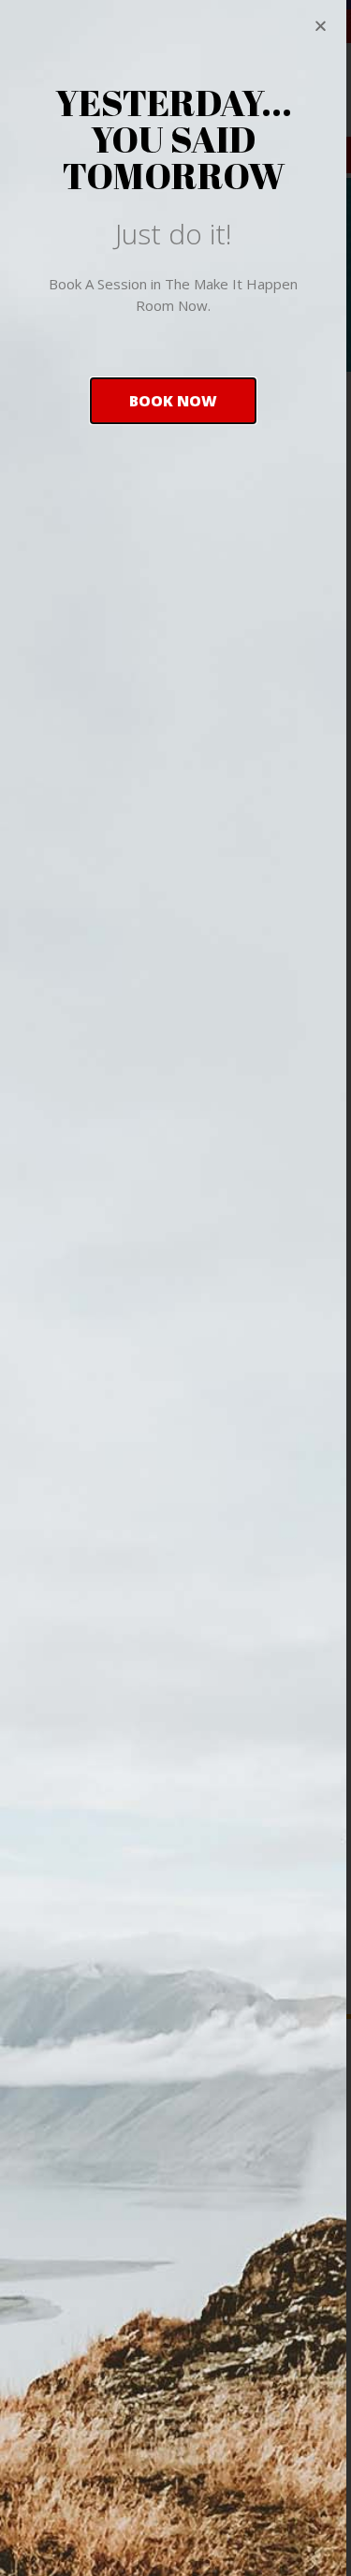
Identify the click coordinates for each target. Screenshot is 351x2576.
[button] (173, 401)
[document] (175, 1288)
